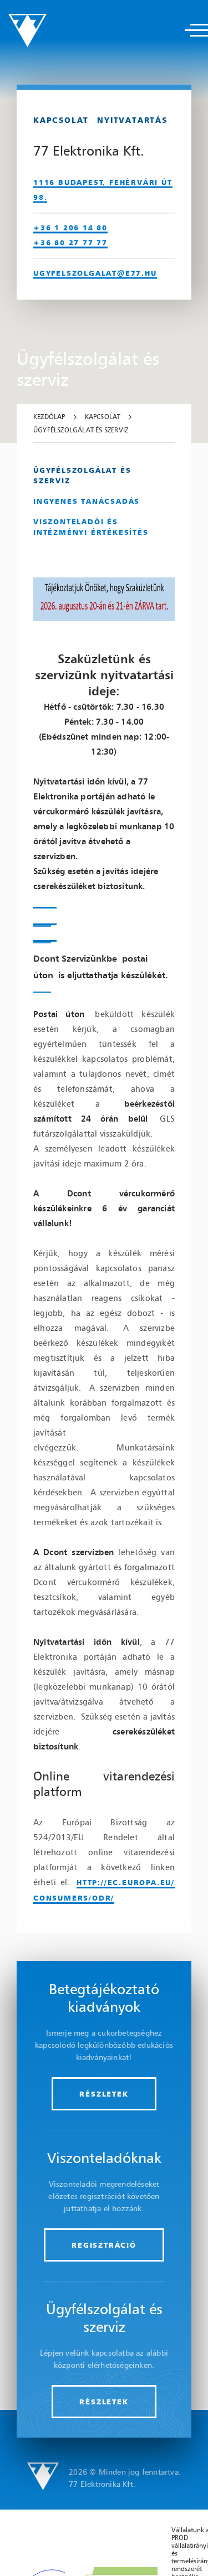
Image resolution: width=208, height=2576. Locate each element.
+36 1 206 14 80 (70, 227)
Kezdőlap (49, 417)
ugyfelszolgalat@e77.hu (95, 272)
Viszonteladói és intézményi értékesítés (91, 527)
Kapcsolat (103, 417)
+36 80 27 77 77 (70, 242)
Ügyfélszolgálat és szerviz (81, 430)
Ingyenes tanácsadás (87, 501)
